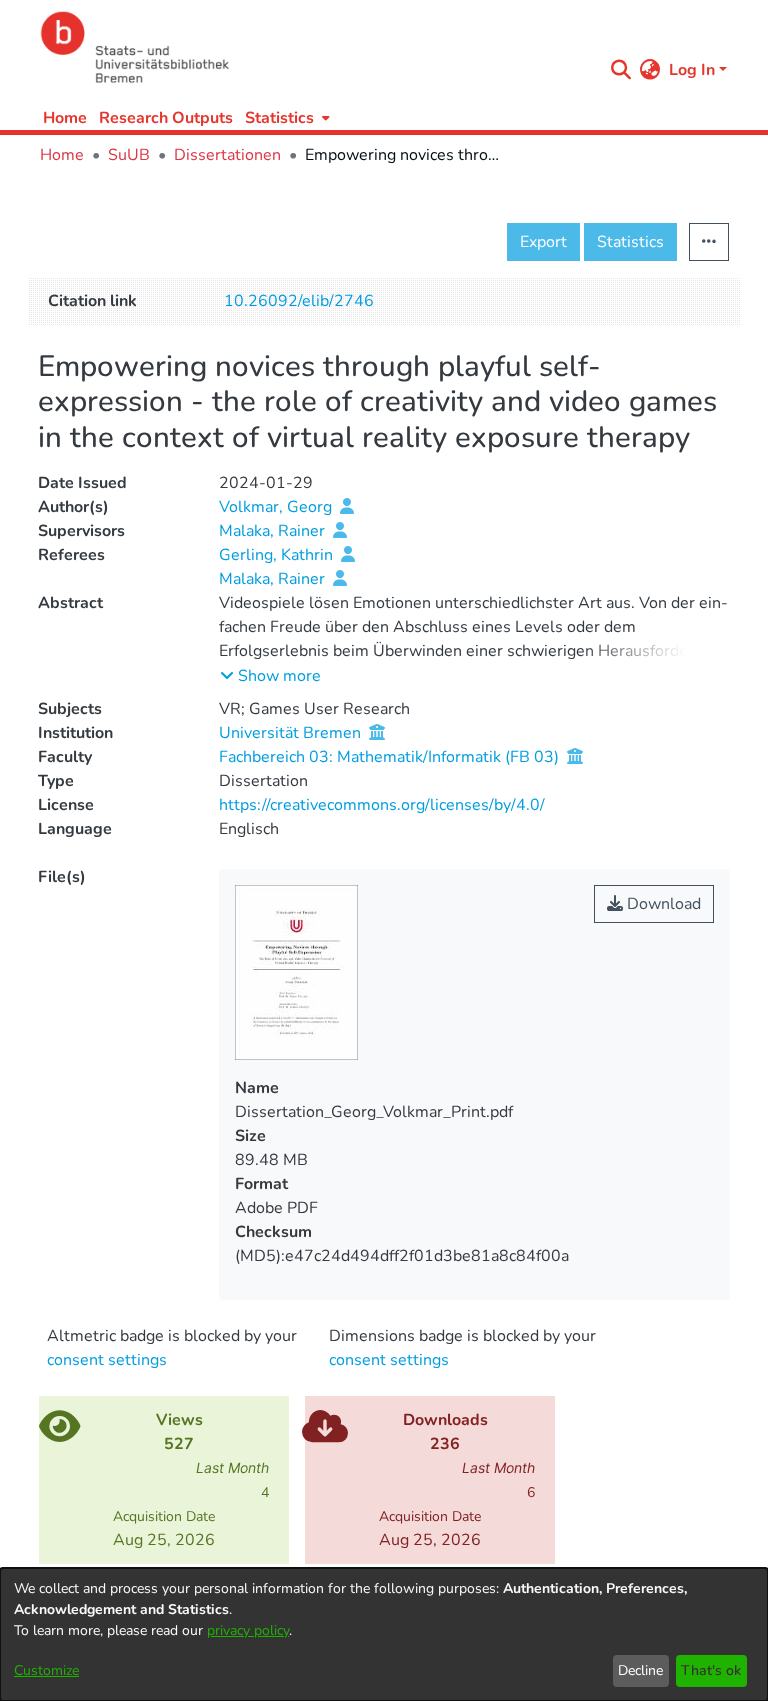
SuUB (129, 155)
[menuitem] (285, 117)
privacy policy (248, 1630)
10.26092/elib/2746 (299, 301)
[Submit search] (621, 70)
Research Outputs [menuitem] (166, 118)
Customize (46, 1670)
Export (543, 242)
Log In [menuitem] (692, 70)
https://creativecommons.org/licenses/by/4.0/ (382, 805)
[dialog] (384, 1634)
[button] (270, 676)
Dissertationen (227, 155)
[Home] (316, 47)
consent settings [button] (107, 1360)
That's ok (711, 1670)
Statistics (630, 242)
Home (65, 118)
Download (662, 904)
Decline (640, 1670)
